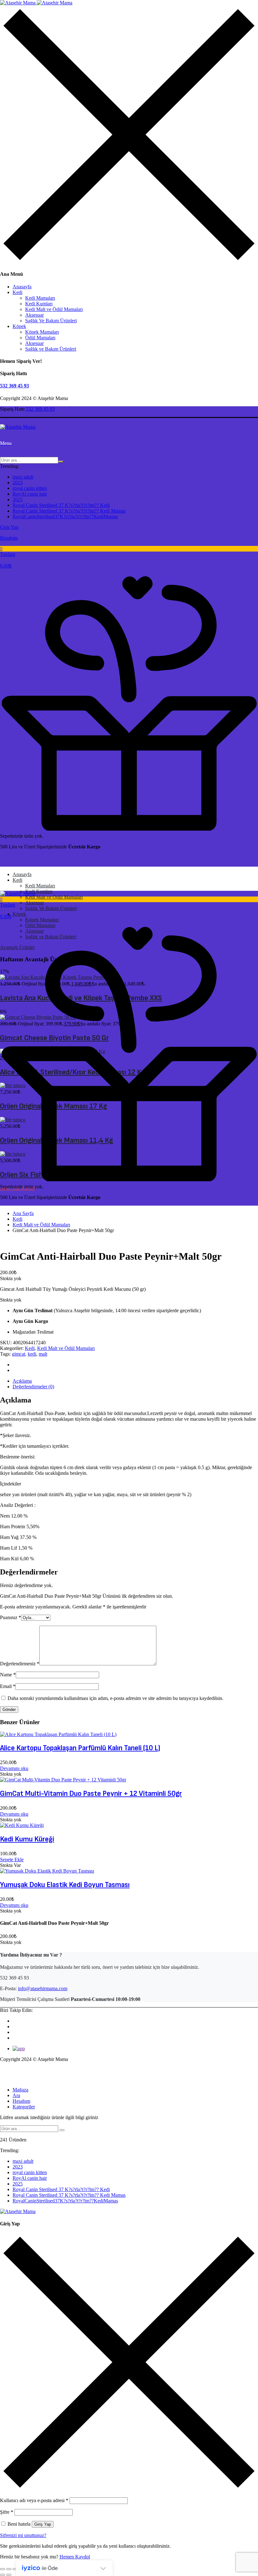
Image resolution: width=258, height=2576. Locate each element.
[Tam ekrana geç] (9, 2569)
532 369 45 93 (14, 386)
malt (43, 1354)
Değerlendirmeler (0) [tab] (33, 1387)
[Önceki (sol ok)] (3, 2575)
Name (8, 1675)
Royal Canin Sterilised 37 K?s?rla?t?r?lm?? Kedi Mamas (69, 511)
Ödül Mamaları (40, 338)
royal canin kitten (30, 488)
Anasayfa (22, 287)
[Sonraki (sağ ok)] (9, 2575)
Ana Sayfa (23, 1213)
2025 (18, 500)
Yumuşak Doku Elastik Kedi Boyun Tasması (65, 1885)
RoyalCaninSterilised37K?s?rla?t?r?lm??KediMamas (65, 516)
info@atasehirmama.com (43, 1988)
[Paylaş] (15, 2569)
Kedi (17, 292)
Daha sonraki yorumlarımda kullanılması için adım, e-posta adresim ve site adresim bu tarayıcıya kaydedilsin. (115, 1698)
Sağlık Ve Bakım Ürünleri (51, 321)
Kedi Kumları (39, 304)
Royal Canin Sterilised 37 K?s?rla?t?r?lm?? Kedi (61, 505)
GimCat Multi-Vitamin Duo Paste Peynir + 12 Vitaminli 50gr (91, 1793)
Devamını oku (14, 1768)
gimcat (19, 1354)
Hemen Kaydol (75, 2557)
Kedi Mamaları (40, 298)
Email (8, 1686)
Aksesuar (34, 315)
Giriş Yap (43, 2524)
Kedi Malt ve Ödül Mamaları (54, 309)
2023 (18, 483)
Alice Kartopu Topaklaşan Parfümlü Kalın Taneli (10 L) (80, 1748)
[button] (129, 558)
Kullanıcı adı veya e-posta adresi (34, 2500)
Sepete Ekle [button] (12, 1860)
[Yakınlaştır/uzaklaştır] (3, 2569)
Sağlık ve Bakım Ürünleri (51, 349)
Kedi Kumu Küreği (27, 1839)
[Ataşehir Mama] (36, 3)
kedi (32, 1354)
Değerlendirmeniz (20, 1664)
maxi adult (23, 477)
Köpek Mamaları (42, 332)
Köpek (19, 326)
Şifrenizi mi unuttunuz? (23, 2535)
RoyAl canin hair (30, 494)
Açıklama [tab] (22, 1381)
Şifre (7, 2512)
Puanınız (11, 1617)
